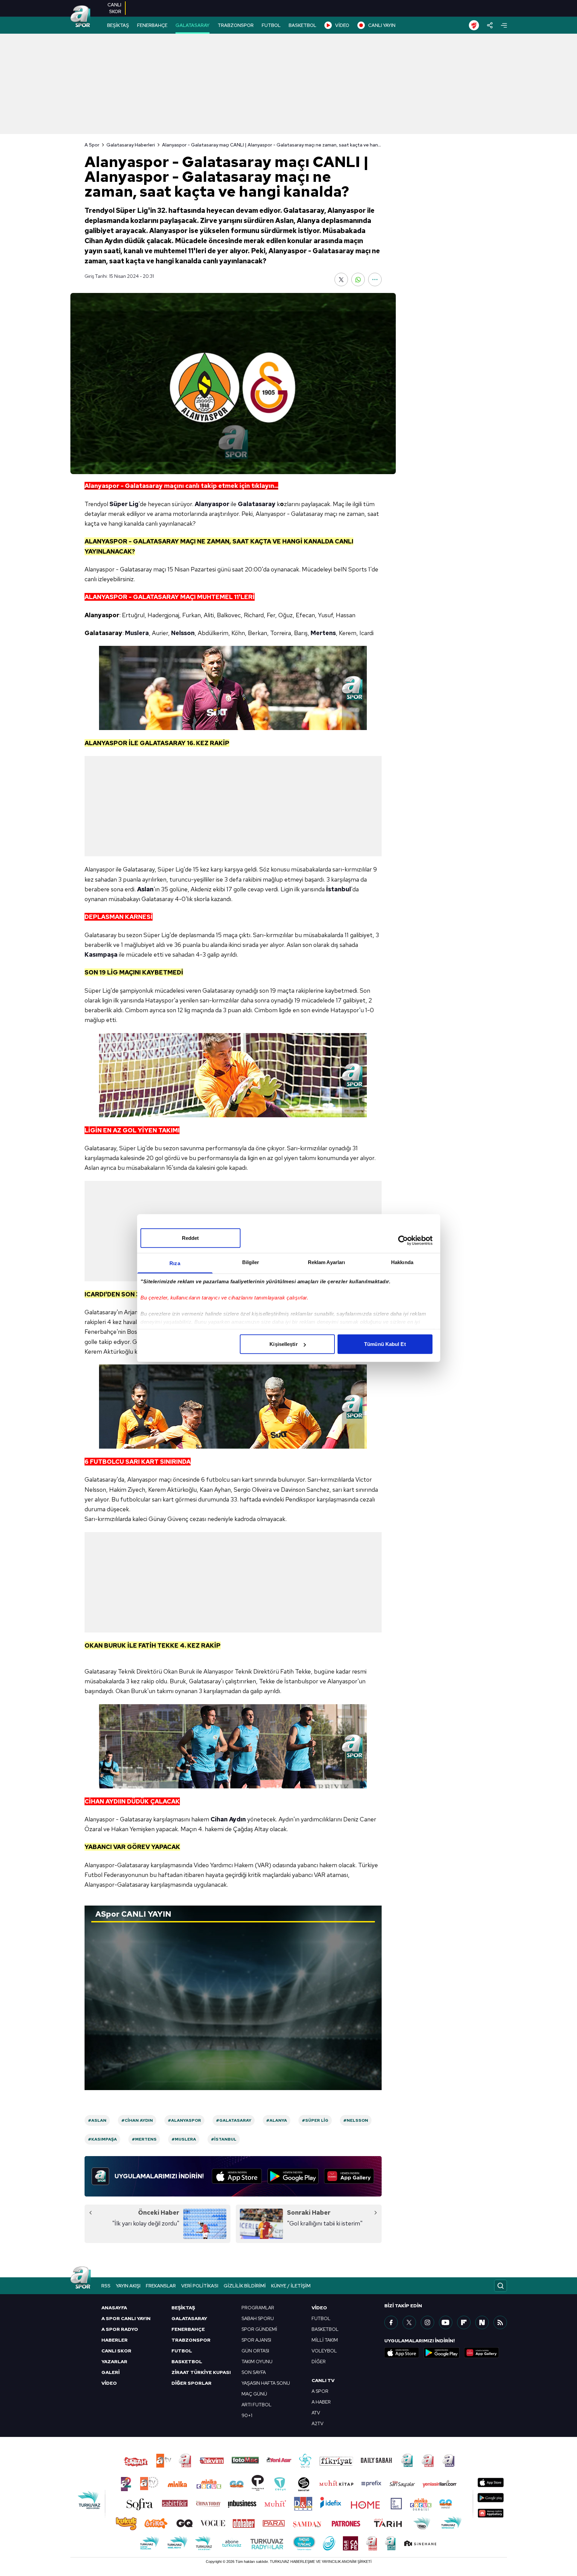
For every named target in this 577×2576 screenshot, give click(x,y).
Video (319, 2308)
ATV (316, 2413)
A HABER (321, 2402)
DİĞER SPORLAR (191, 2383)
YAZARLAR (114, 2362)
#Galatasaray (234, 2120)
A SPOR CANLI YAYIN (126, 2318)
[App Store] (237, 2176)
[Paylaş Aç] (490, 25)
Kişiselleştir (283, 1344)
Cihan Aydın (228, 1819)
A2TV (317, 2423)
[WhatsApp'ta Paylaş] (358, 279)
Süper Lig (124, 504)
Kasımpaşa (101, 954)
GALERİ (110, 2372)
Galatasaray (257, 504)
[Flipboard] (464, 2322)
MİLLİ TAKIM (325, 2340)
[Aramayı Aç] (501, 2286)
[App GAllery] (349, 2176)
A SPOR (320, 2391)
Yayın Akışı (128, 2286)
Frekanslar (161, 2286)
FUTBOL (271, 25)
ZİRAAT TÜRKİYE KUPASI (201, 2372)
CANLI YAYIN (382, 25)
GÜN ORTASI (255, 2351)
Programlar (258, 2308)
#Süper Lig (315, 2120)
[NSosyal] (482, 2322)
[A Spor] (81, 17)
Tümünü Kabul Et (385, 1344)
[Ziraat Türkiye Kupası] (474, 25)
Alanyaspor (212, 504)
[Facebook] (391, 2322)
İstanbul (339, 889)
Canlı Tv (323, 2380)
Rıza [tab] (175, 1263)
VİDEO (342, 25)
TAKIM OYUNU (257, 2362)
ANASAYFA (114, 2308)
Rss (106, 2286)
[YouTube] (446, 2322)
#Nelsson (356, 2120)
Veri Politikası (200, 2286)
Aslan (145, 889)
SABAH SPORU (258, 2318)
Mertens (323, 633)
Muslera (137, 633)
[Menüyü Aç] (504, 25)
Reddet (190, 1238)
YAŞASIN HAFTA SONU (266, 2383)
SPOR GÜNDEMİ (259, 2329)
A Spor (92, 145)
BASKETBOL (302, 25)
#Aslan (97, 2120)
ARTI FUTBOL (257, 2405)
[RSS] (500, 2322)
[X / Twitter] (409, 2322)
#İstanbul (224, 2139)
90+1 (247, 2415)
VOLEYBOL (324, 2351)
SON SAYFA (254, 2372)
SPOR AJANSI (256, 2340)
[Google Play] (293, 2176)
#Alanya (277, 2120)
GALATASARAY (193, 25)
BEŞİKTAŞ (118, 25)
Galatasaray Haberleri (131, 145)
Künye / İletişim (291, 2286)
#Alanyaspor (184, 2120)
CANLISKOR (114, 8)
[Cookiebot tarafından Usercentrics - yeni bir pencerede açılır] (403, 1240)
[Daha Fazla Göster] (375, 279)
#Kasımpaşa (102, 2139)
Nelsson (183, 633)
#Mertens (144, 2139)
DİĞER (319, 2362)
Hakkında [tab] (402, 1262)
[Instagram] (427, 2322)
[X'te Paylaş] (341, 279)
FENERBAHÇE (152, 25)
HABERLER (115, 2340)
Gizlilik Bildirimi (245, 2286)
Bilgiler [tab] (251, 1262)
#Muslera (184, 2139)
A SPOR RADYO (120, 2329)
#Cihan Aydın (137, 2120)
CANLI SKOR (116, 2351)
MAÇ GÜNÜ (254, 2394)
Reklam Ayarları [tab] (327, 1262)
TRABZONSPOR (236, 25)
